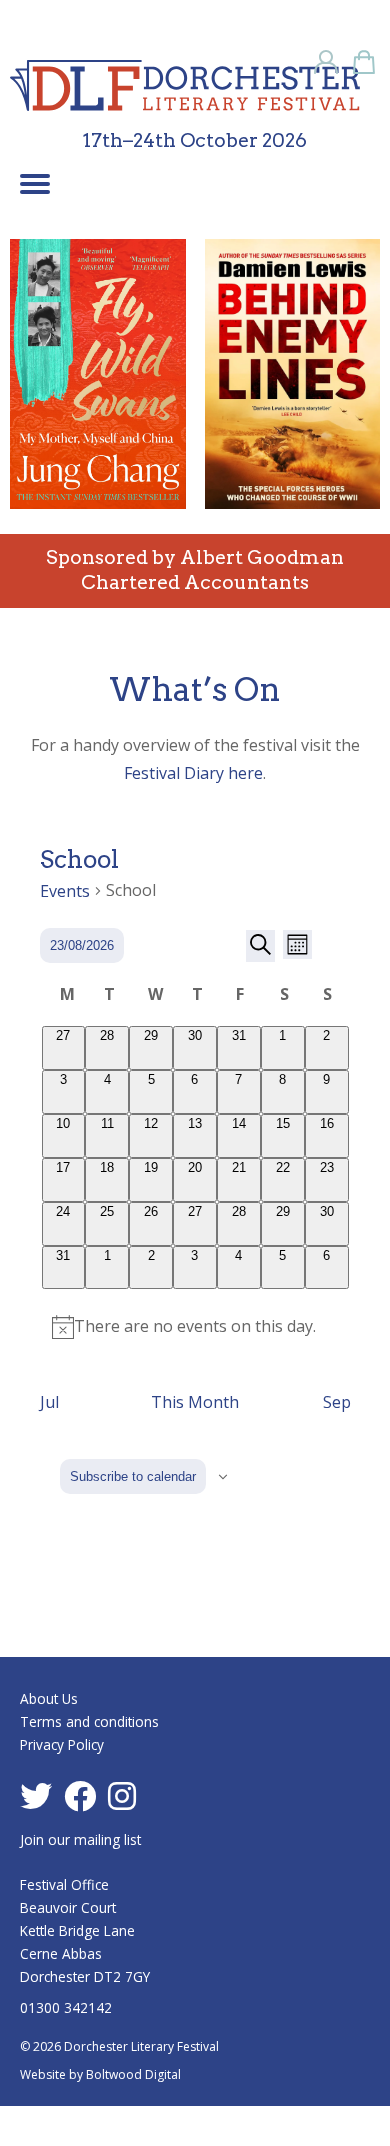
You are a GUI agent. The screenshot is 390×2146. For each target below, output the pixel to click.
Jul (49, 1402)
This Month (195, 1402)
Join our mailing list (80, 1839)
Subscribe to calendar (133, 1476)
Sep (337, 1402)
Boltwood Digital (133, 2074)
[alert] (195, 1326)
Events (65, 891)
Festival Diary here (193, 773)
